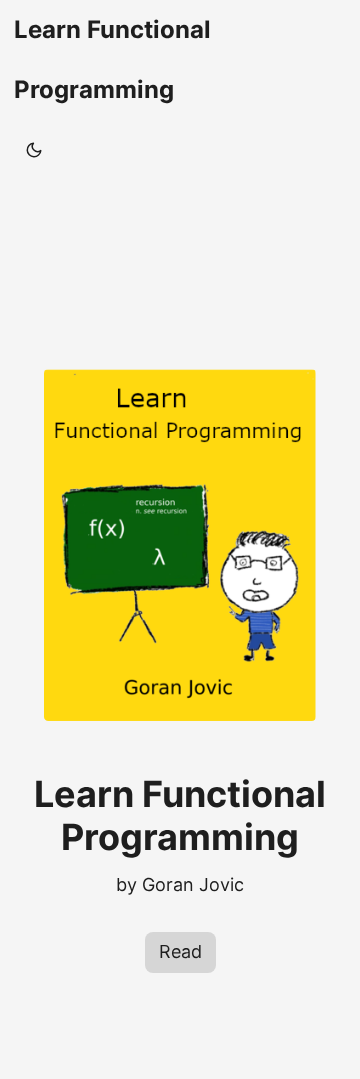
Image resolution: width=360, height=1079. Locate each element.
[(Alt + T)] (34, 150)
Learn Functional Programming (112, 59)
